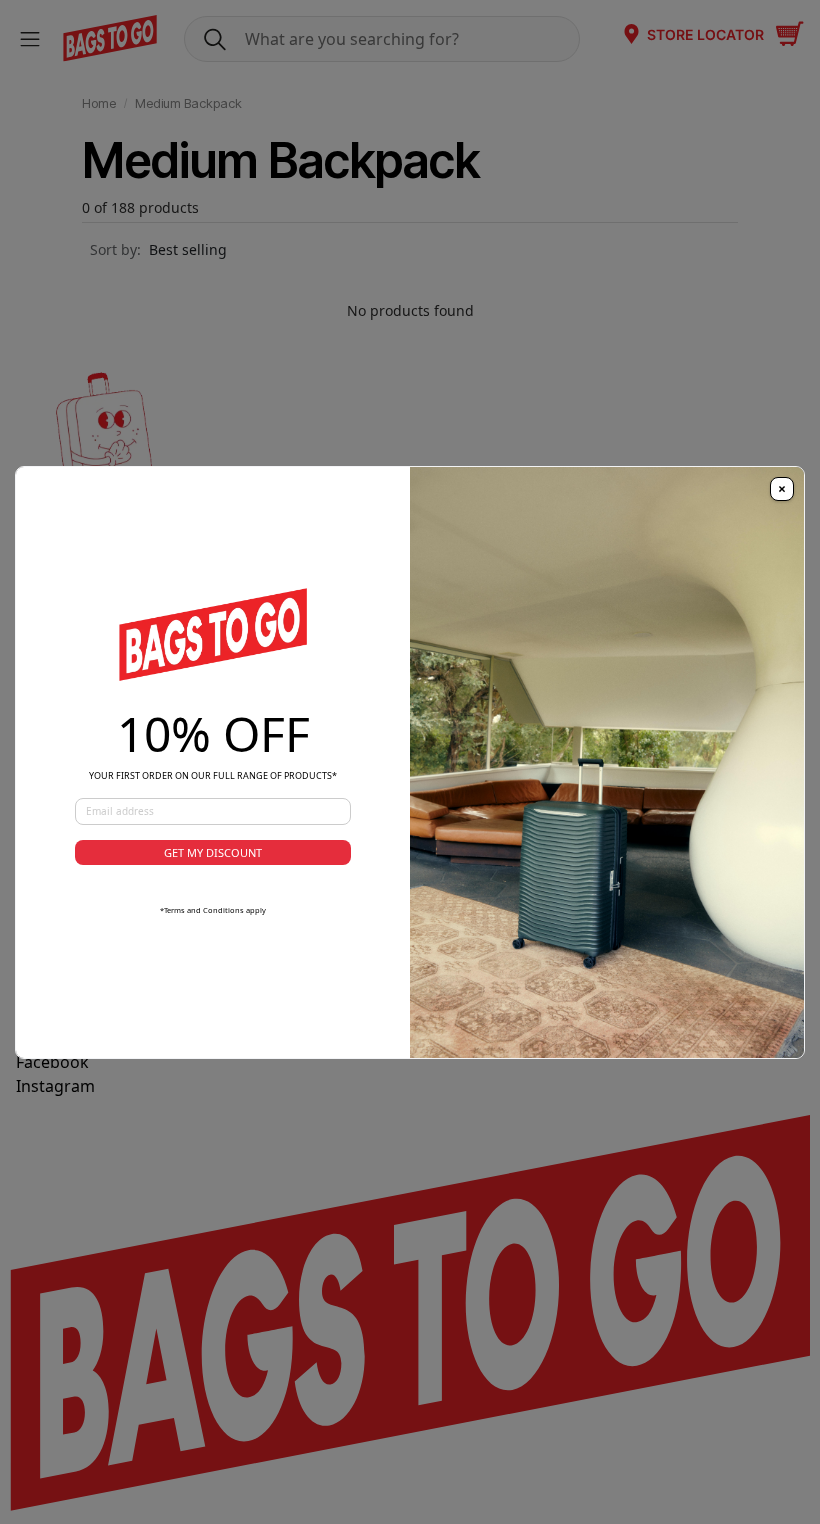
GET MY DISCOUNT (213, 852)
